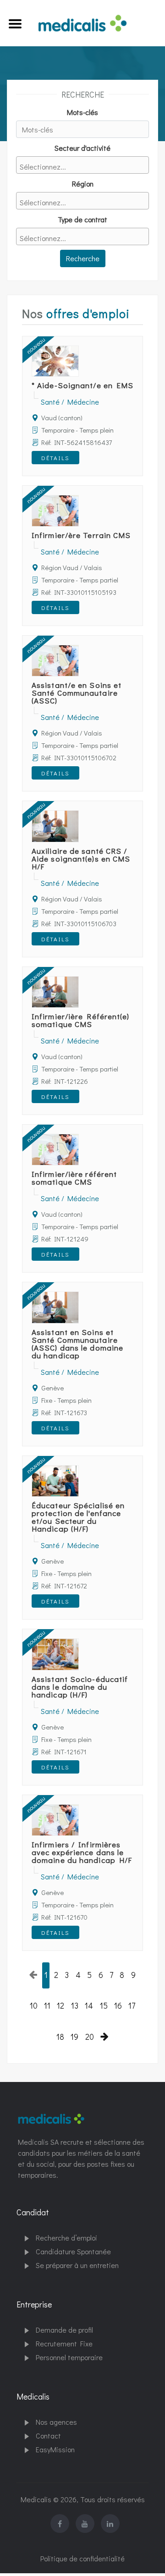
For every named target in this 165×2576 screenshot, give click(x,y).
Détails (55, 458)
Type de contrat (82, 219)
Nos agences (56, 2422)
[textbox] (85, 167)
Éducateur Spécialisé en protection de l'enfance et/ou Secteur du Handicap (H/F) (78, 1517)
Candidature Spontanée (73, 2251)
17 (132, 2006)
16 (118, 2006)
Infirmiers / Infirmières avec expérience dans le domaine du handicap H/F (82, 1852)
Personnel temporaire (69, 2357)
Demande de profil (64, 2330)
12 (60, 2006)
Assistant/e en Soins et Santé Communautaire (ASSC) (77, 693)
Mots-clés (82, 112)
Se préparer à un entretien (77, 2265)
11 (47, 2006)
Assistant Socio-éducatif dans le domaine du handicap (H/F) (80, 1687)
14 (89, 2006)
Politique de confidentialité (82, 2558)
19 (74, 2037)
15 (104, 2006)
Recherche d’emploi (66, 2238)
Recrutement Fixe (64, 2343)
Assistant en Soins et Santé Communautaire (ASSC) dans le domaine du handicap (77, 1344)
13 (75, 2006)
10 (34, 2006)
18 (60, 2037)
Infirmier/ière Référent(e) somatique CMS (81, 1020)
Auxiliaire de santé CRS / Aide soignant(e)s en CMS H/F (81, 859)
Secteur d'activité (82, 148)
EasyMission (55, 2449)
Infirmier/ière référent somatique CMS (74, 1178)
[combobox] (82, 165)
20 (90, 2037)
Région (83, 184)
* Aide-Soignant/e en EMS (82, 385)
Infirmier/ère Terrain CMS (81, 535)
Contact (48, 2436)
